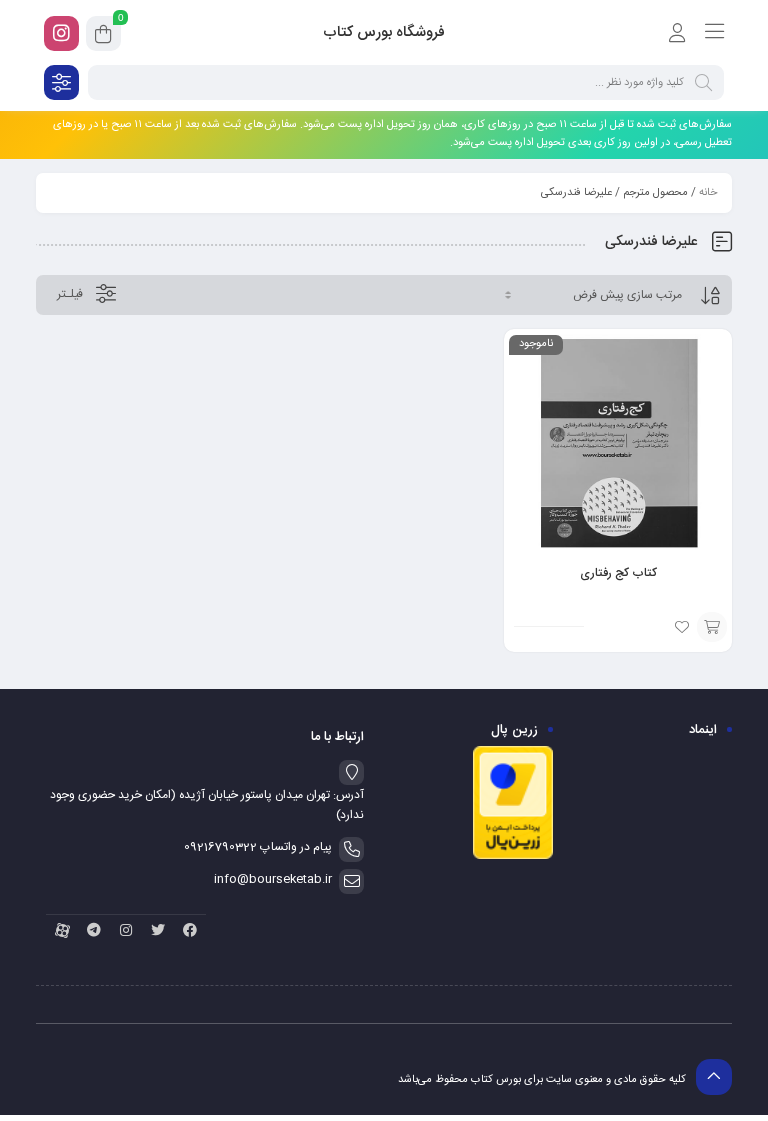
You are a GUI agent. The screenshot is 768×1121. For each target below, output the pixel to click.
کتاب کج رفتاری (618, 573)
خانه (708, 193)
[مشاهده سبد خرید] (103, 37)
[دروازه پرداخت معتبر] (513, 857)
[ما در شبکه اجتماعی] (61, 33)
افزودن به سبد (712, 627)
